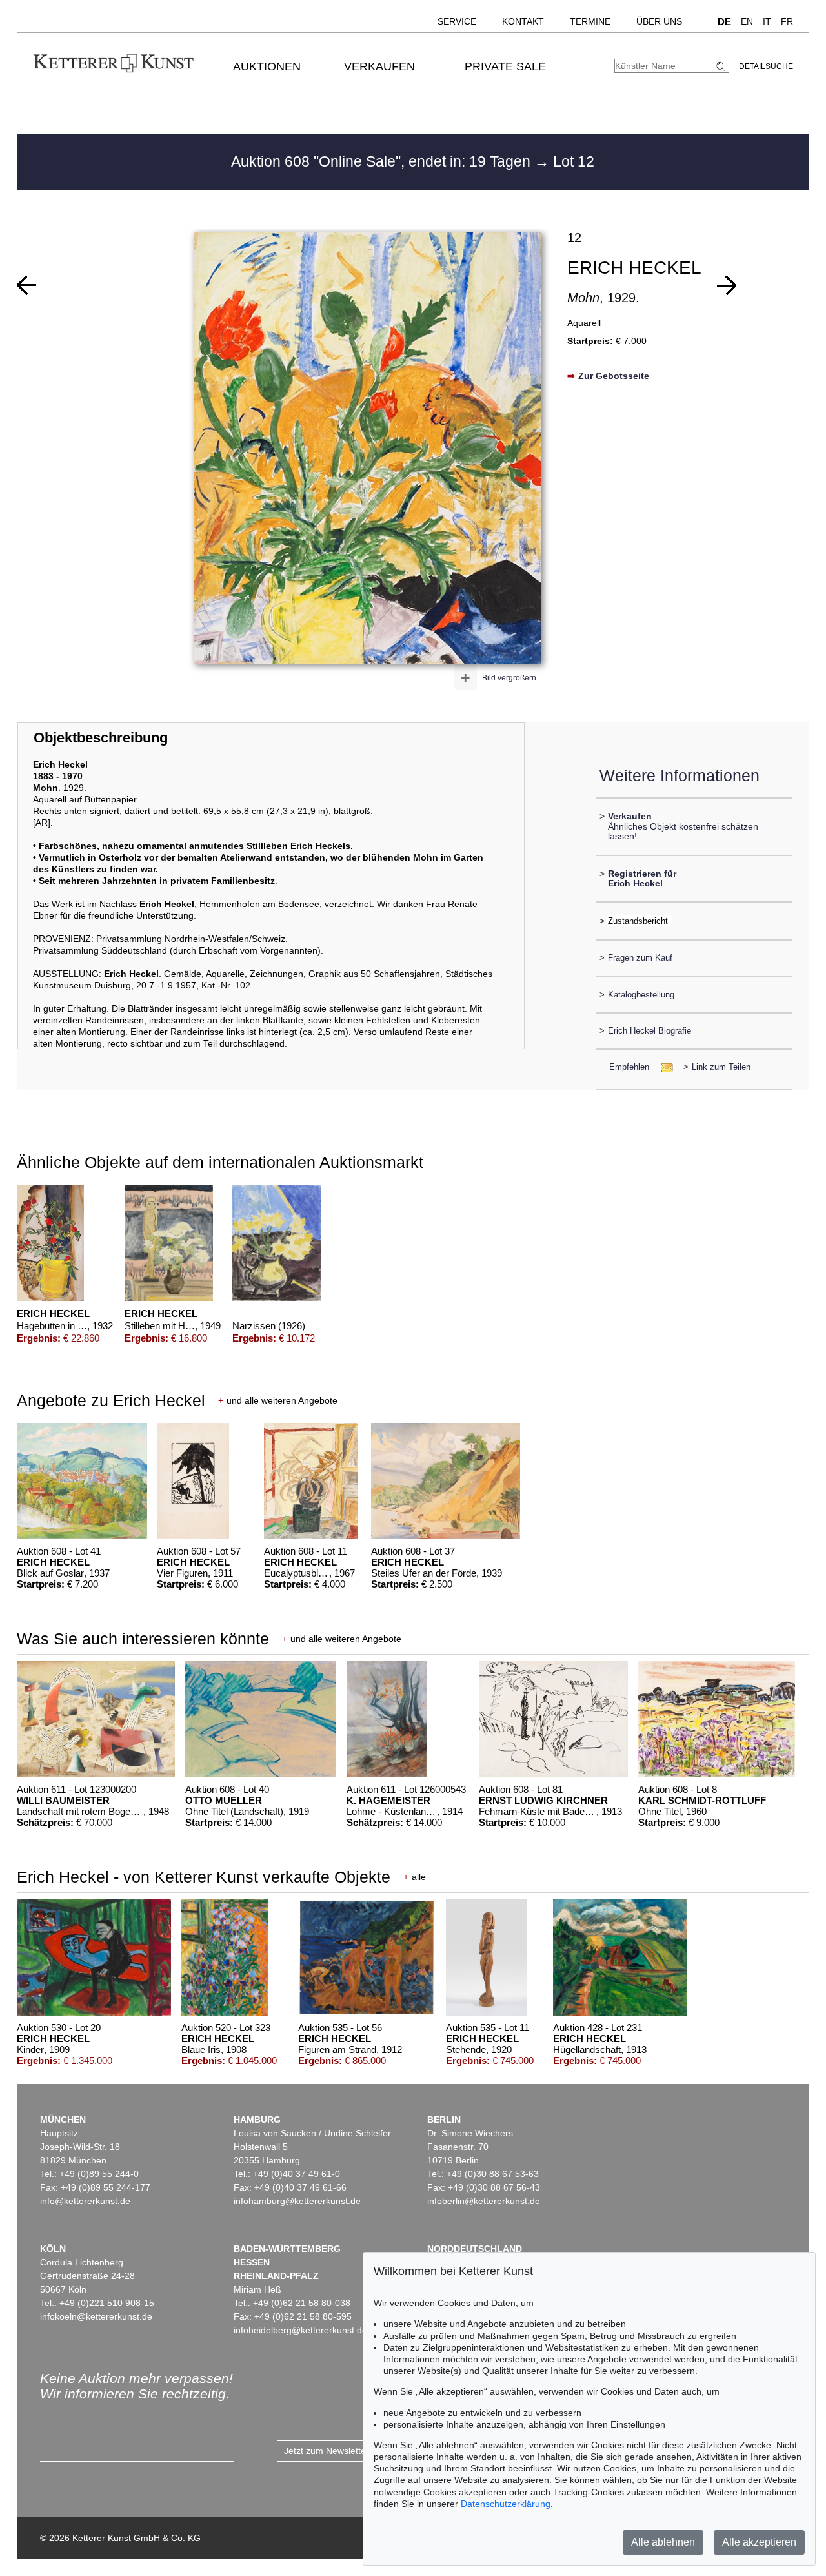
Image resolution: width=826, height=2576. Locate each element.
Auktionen (267, 66)
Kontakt (523, 21)
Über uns (659, 21)
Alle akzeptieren (759, 2542)
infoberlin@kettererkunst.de (484, 2201)
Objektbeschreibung (101, 738)
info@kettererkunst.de (85, 2201)
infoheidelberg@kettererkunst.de (300, 2330)
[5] (727, 285)
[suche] (722, 66)
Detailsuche (766, 66)
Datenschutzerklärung (506, 2504)
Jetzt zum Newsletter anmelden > (352, 2451)
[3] (26, 285)
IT (767, 21)
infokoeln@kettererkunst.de (96, 2316)
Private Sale (505, 66)
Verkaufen (379, 66)
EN (747, 21)
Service (457, 21)
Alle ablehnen (663, 2542)
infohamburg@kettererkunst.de (297, 2201)
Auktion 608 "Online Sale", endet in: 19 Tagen (383, 161)
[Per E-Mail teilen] (663, 1067)
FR (787, 21)
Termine (590, 21)
